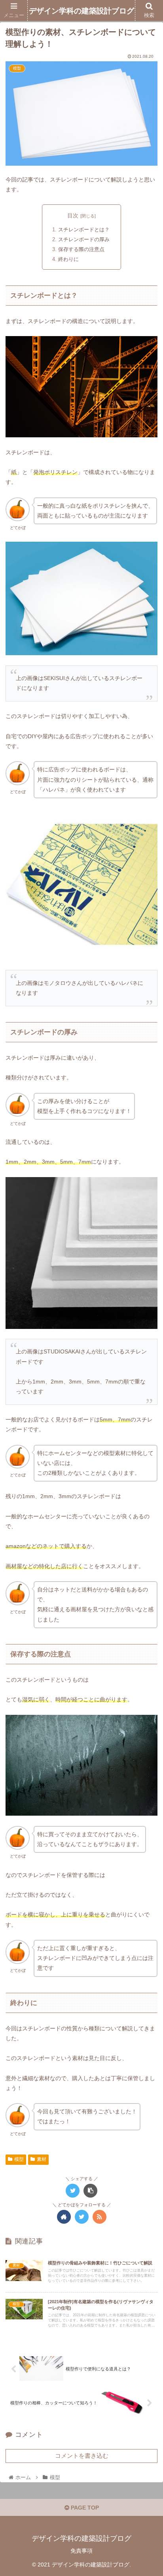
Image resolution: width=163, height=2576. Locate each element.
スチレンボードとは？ (84, 230)
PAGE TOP (84, 2508)
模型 (19, 2159)
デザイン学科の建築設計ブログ (81, 11)
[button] (147, 1398)
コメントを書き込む (82, 2456)
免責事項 (81, 2551)
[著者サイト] (64, 2217)
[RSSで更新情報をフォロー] (100, 2217)
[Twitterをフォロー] (82, 2217)
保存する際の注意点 (81, 249)
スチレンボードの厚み (84, 240)
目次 (73, 215)
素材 (42, 2159)
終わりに (68, 259)
